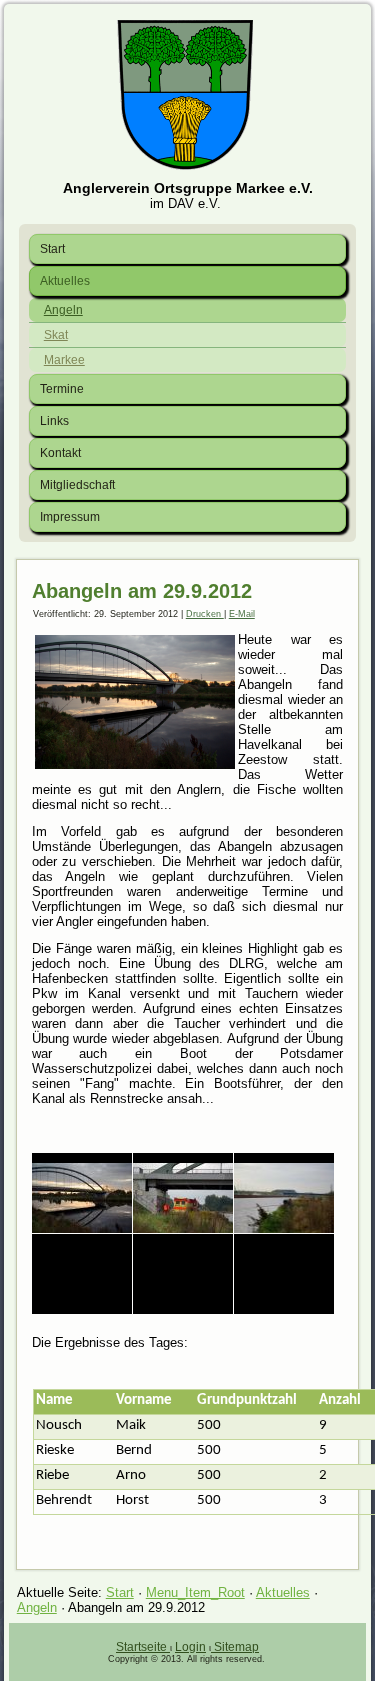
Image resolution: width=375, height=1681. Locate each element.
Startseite (143, 1647)
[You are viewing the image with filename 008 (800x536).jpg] (284, 1193)
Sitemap (236, 1647)
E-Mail (242, 614)
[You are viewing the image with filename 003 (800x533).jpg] (82, 1193)
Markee (64, 360)
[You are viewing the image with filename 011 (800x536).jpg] (284, 1274)
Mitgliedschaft (77, 485)
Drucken (205, 614)
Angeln (63, 310)
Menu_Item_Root (195, 1592)
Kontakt (60, 453)
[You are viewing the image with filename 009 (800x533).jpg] (82, 1274)
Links (54, 421)
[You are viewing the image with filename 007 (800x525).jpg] (183, 1193)
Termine (62, 389)
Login (190, 1647)
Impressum (70, 517)
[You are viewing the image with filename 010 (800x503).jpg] (183, 1274)
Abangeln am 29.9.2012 (142, 591)
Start (52, 249)
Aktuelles (65, 281)
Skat (56, 335)
